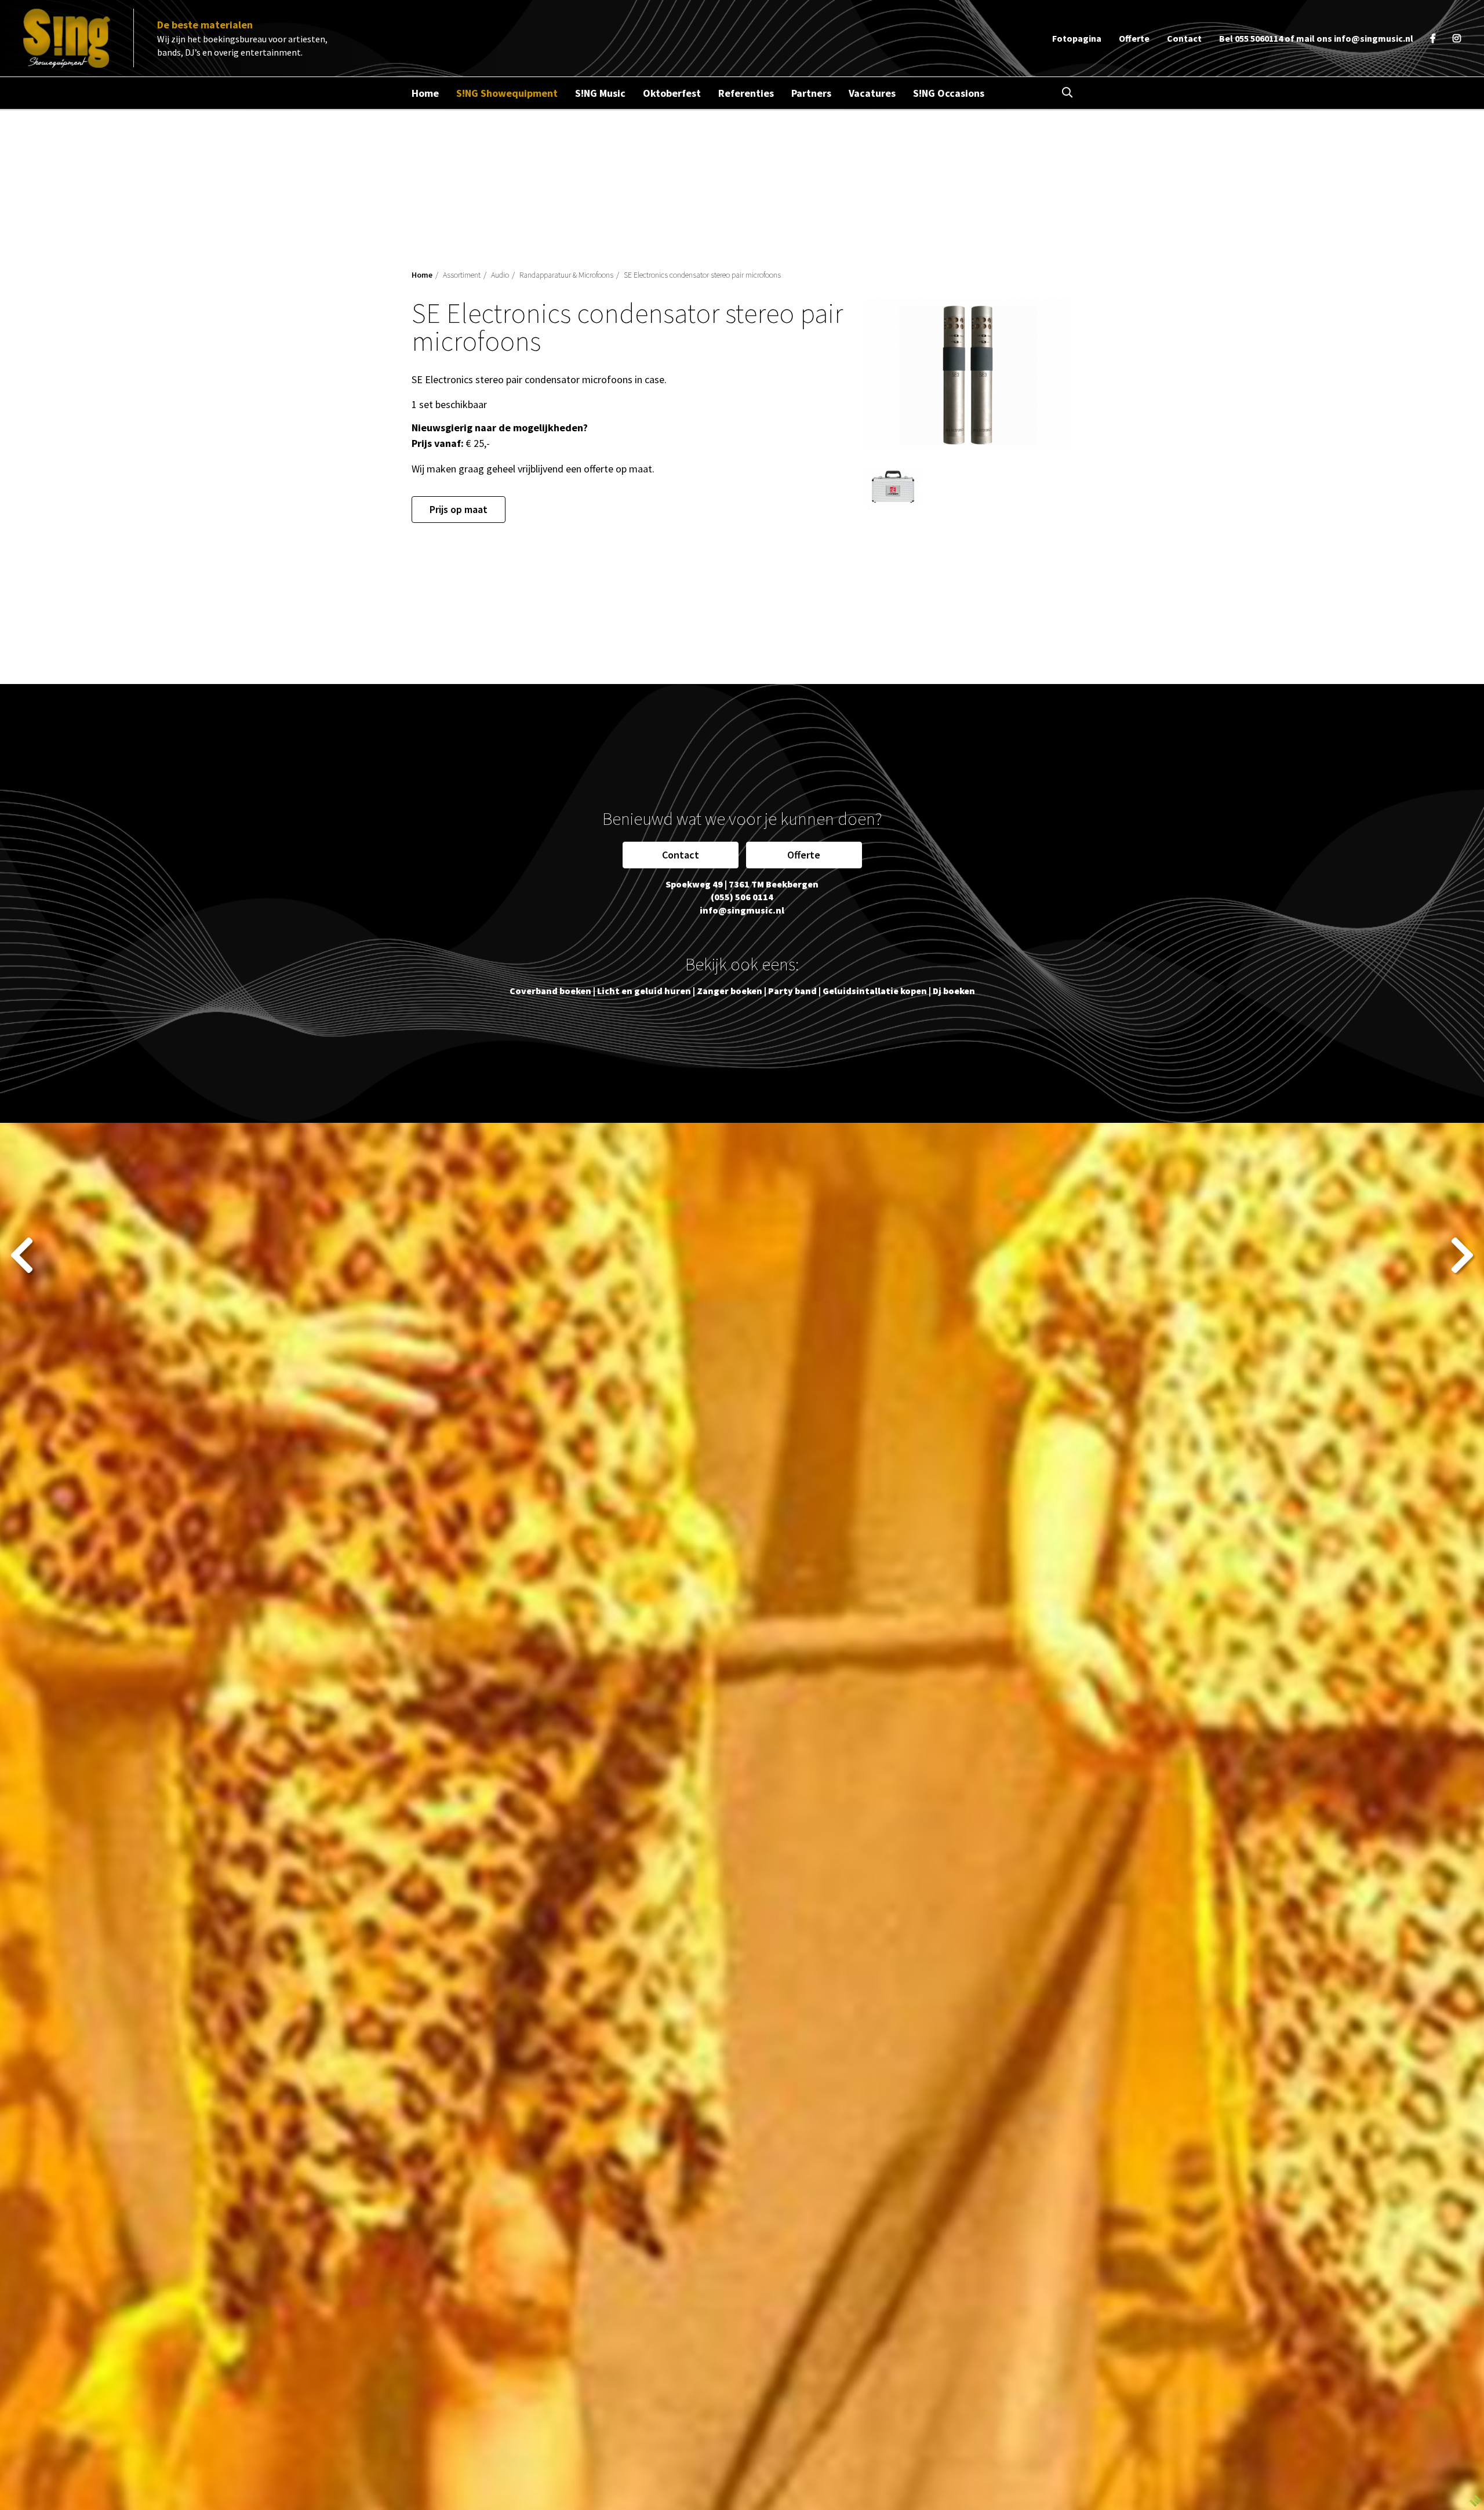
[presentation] (22, 1255)
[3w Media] (1475, 2500)
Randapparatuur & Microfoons (566, 275)
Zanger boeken (730, 991)
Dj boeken (954, 991)
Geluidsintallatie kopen (875, 991)
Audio (500, 275)
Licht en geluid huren (644, 991)
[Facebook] (1433, 38)
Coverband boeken (550, 991)
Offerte (804, 855)
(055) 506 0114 (742, 897)
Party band (792, 991)
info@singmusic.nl (1374, 38)
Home (422, 275)
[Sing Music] (67, 38)
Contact (681, 855)
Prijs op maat (459, 509)
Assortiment (462, 275)
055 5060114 (1259, 38)
